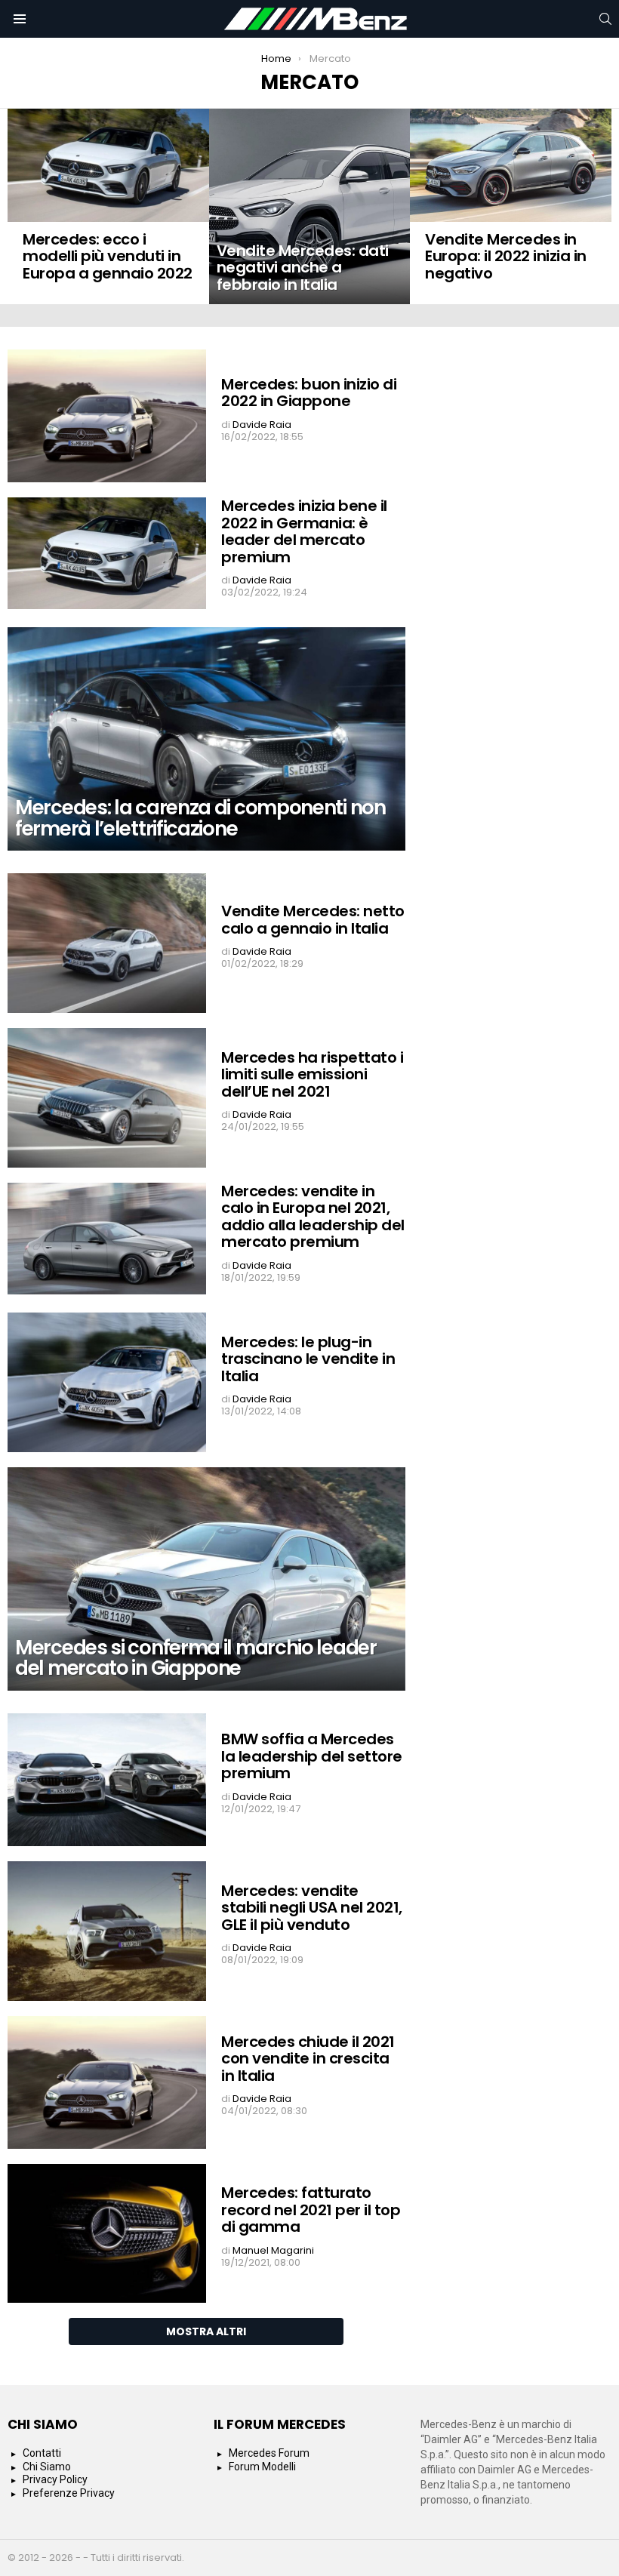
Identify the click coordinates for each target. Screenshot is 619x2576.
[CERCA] (605, 19)
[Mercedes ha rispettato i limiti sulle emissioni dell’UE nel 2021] (107, 1098)
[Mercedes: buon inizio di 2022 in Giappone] (107, 416)
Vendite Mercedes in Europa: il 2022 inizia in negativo (506, 256)
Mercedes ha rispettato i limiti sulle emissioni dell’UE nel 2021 (312, 1074)
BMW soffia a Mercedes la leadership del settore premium (312, 1756)
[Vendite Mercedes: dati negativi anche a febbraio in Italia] (310, 206)
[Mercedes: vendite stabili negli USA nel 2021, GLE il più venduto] (107, 1931)
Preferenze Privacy (69, 2493)
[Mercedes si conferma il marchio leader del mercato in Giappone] (206, 1579)
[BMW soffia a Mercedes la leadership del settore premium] (107, 1780)
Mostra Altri (206, 2331)
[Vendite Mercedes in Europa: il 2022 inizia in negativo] (511, 165)
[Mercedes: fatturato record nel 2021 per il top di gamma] (107, 2234)
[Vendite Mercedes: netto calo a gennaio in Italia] (107, 943)
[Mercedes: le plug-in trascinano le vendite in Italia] (107, 1382)
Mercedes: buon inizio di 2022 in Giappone (309, 393)
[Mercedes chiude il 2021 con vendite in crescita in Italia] (107, 2082)
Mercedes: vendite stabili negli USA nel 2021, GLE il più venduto (312, 1908)
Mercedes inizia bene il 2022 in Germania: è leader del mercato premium (304, 531)
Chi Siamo (47, 2467)
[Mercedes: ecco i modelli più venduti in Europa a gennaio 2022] (108, 165)
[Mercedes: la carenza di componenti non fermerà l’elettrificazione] (206, 739)
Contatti (42, 2453)
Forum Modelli (262, 2467)
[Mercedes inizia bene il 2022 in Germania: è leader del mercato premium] (107, 553)
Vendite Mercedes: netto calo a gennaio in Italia (313, 920)
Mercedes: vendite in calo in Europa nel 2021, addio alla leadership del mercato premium (313, 1217)
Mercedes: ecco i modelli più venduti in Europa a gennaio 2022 (108, 256)
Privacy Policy (55, 2479)
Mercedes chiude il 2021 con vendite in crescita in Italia (308, 2059)
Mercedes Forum (269, 2453)
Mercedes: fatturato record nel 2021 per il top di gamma (311, 2210)
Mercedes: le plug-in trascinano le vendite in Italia (308, 1359)
